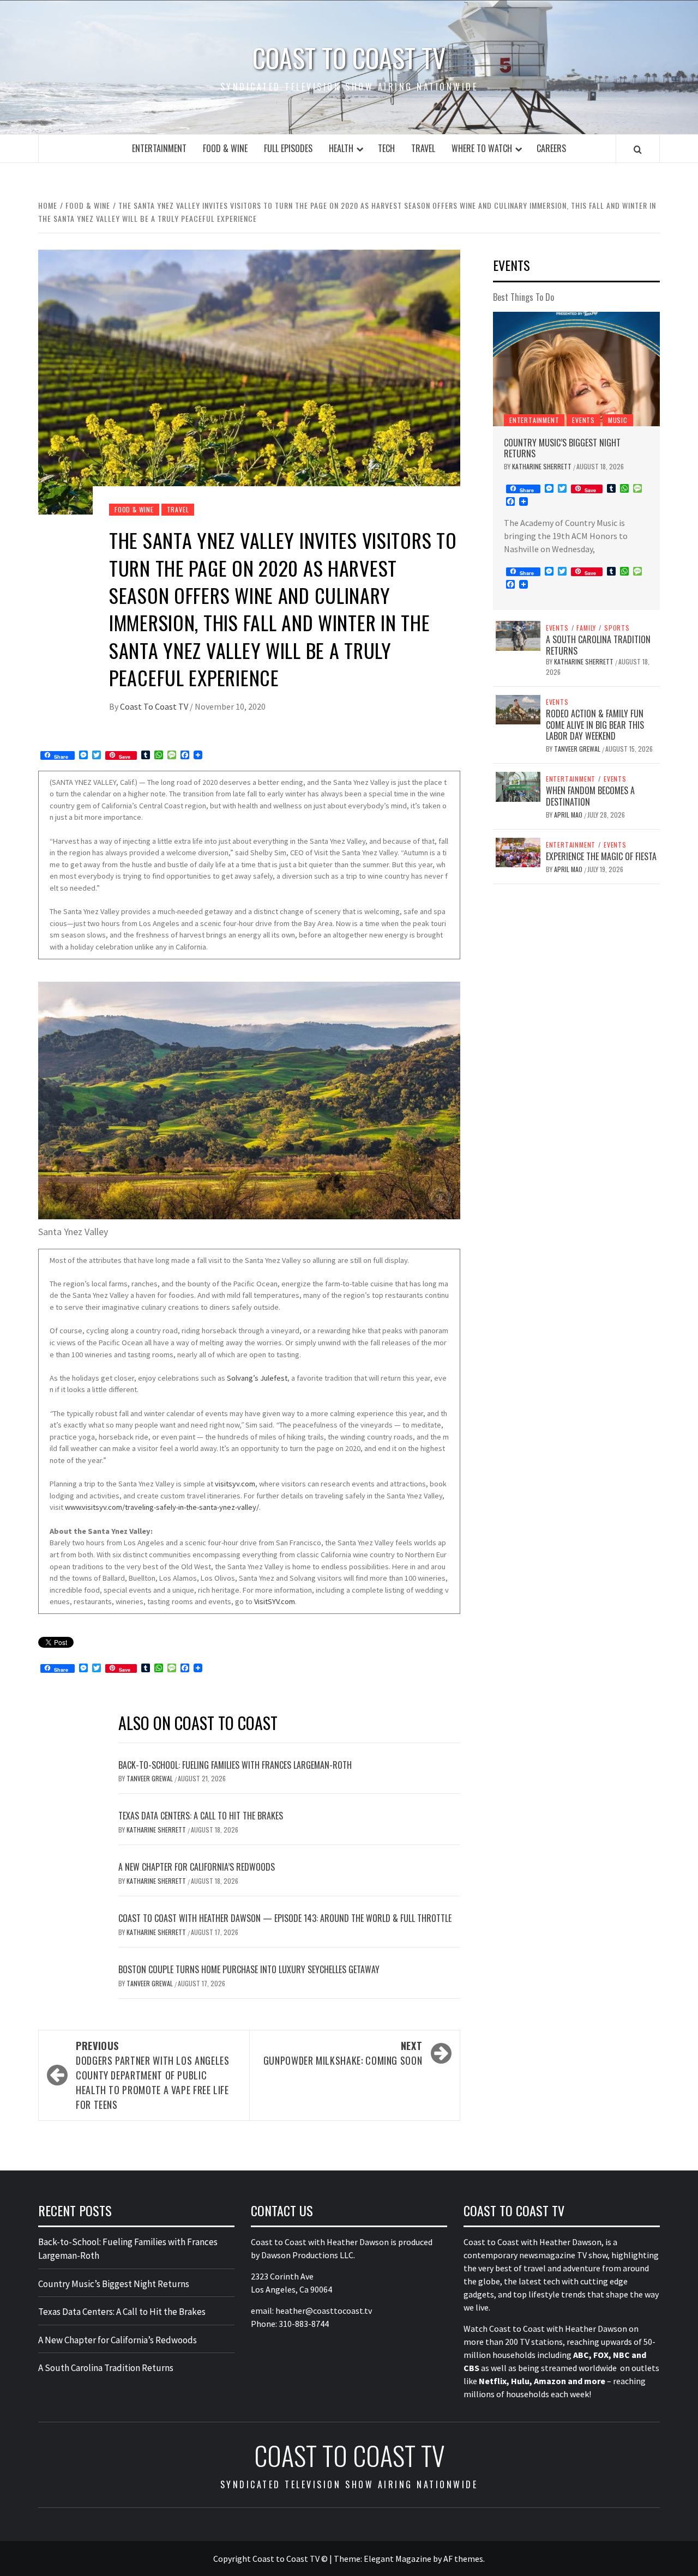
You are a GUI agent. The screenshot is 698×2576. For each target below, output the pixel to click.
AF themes (463, 2559)
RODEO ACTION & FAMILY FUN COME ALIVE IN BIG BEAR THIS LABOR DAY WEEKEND (595, 725)
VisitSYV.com (275, 1601)
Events (583, 420)
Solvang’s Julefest (257, 1378)
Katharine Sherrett (157, 1830)
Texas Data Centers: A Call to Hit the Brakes (201, 1816)
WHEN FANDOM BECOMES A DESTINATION (590, 796)
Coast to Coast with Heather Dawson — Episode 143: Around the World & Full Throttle (285, 1918)
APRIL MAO (569, 815)
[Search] (638, 149)
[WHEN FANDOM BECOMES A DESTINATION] (518, 785)
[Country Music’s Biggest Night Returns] (576, 369)
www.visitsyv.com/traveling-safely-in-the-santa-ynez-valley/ (162, 1507)
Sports (617, 628)
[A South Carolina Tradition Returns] (518, 634)
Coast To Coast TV (155, 706)
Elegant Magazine (398, 2559)
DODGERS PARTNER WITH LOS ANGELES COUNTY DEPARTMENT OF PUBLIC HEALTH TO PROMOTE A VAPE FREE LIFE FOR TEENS (152, 2075)
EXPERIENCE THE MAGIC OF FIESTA (601, 856)
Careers (551, 148)
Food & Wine (225, 148)
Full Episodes (288, 148)
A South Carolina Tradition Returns (598, 645)
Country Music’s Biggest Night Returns (562, 448)
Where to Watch (482, 148)
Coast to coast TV (349, 58)
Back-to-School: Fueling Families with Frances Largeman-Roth (235, 1765)
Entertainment (159, 148)
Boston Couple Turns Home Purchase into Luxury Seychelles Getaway (249, 1969)
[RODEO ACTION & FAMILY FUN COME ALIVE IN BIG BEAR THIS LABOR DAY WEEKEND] (518, 709)
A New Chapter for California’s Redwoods (197, 1867)
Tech (386, 148)
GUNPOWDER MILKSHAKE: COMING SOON (343, 2053)
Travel (423, 148)
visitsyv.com (235, 1484)
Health (341, 148)
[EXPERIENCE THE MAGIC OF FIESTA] (518, 851)
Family (586, 628)
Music (618, 420)
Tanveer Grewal (151, 1778)
